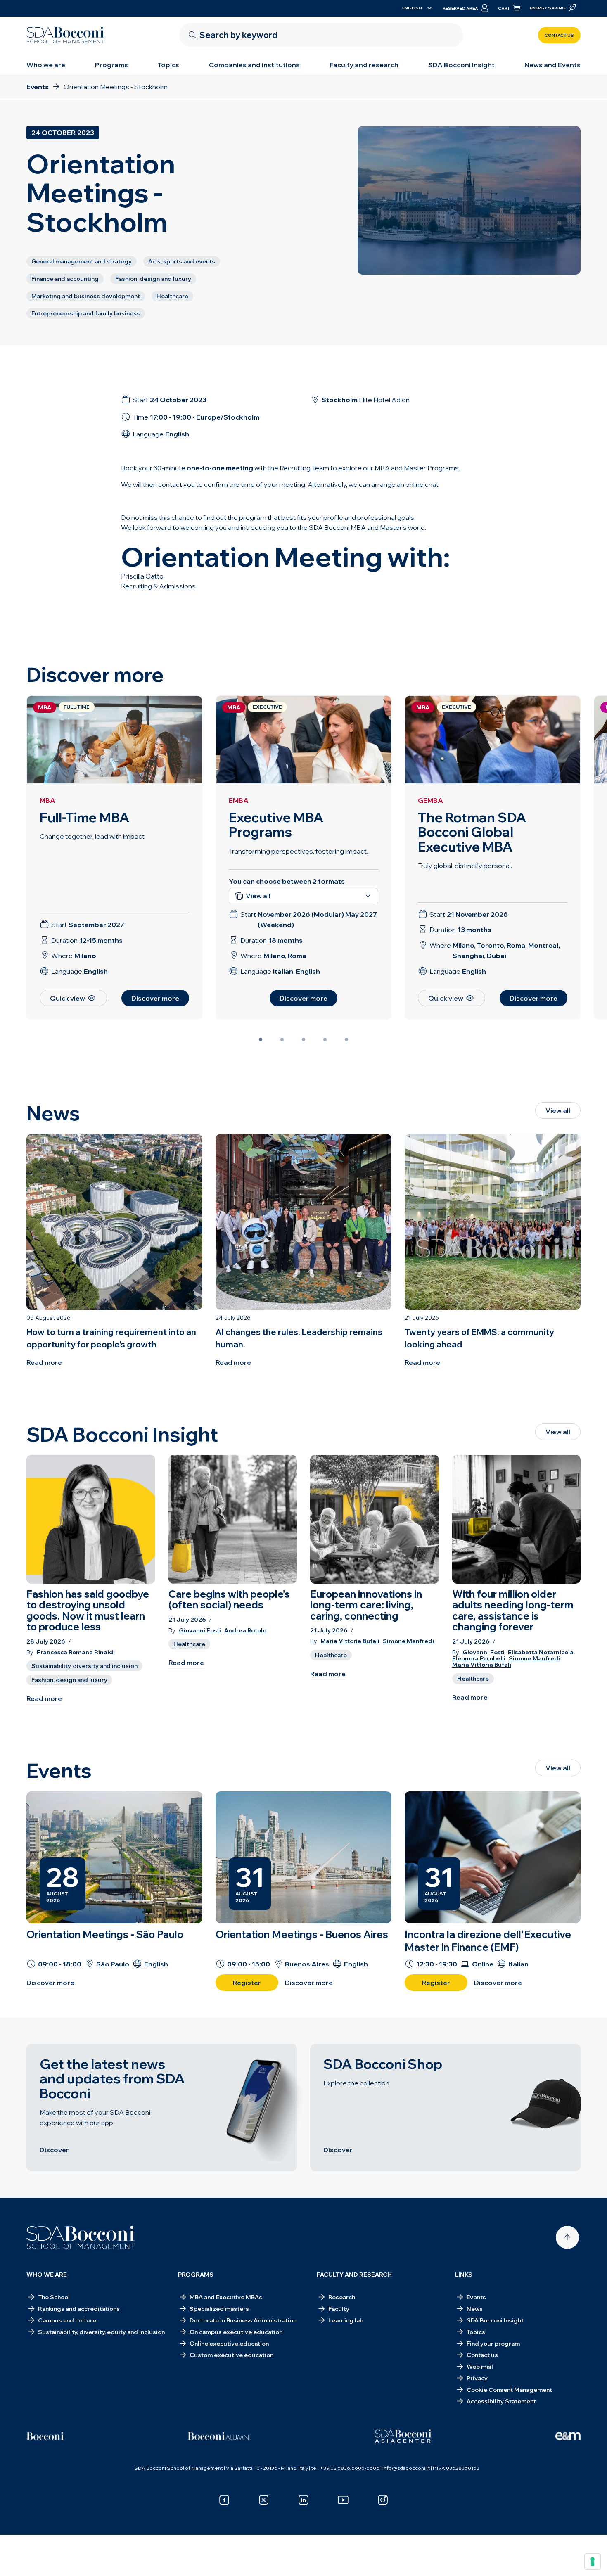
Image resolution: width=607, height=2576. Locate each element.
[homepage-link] (65, 35)
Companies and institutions (254, 65)
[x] (264, 2500)
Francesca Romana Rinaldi (76, 1652)
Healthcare (189, 1644)
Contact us (559, 35)
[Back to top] (567, 2237)
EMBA (239, 800)
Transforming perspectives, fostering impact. (298, 851)
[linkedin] (303, 2500)
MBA (47, 800)
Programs (111, 65)
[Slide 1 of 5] (261, 1039)
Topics (168, 65)
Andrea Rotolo (245, 1631)
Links (464, 2275)
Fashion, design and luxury (69, 1680)
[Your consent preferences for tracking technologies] (593, 2562)
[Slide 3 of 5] (303, 1039)
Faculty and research (364, 65)
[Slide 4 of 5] (325, 1039)
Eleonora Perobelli (479, 1659)
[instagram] (383, 2500)
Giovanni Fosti (200, 1631)
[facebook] (224, 2500)
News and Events (552, 65)
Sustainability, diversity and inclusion (84, 1666)
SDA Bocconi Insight (461, 65)
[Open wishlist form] (303, 2557)
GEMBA (430, 800)
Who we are (46, 65)
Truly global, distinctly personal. (465, 866)
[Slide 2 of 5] (282, 1039)
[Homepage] (81, 2237)
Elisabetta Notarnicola (541, 1652)
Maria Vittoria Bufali (350, 1641)
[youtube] (343, 2500)
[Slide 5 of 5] (346, 1039)
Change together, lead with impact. (93, 836)
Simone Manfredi (408, 1641)
